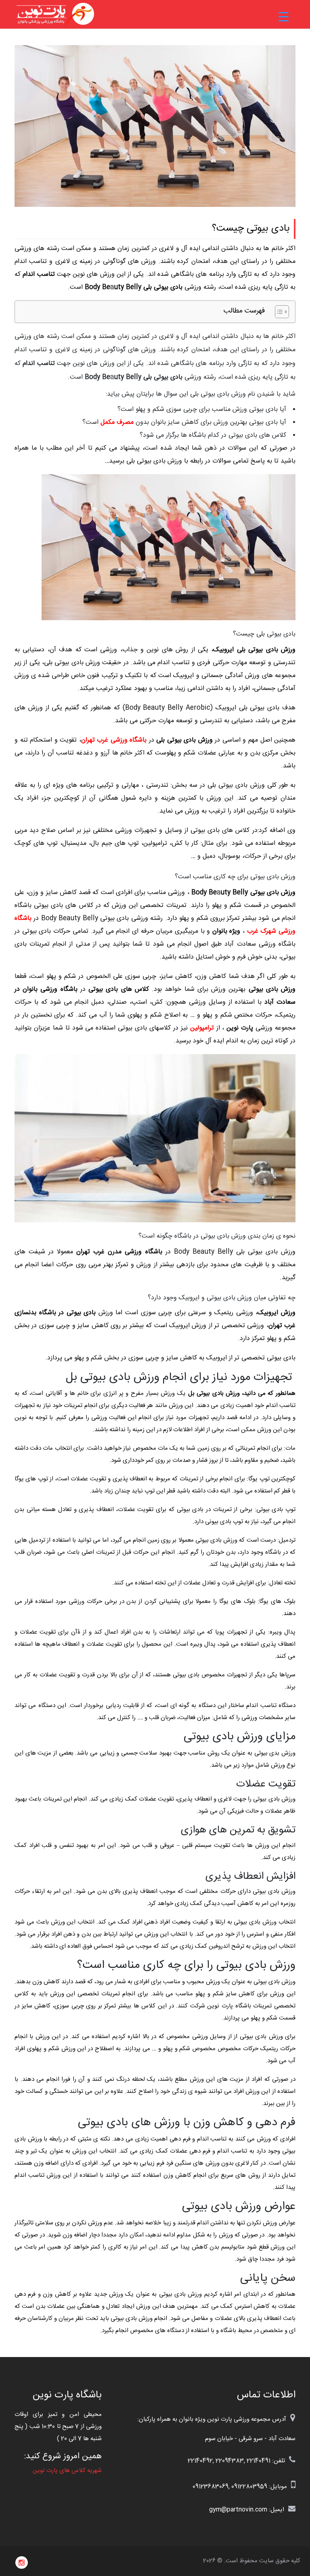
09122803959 (249, 2487)
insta (22, 2563)
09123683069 (211, 2487)
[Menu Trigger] (284, 17)
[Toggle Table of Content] (278, 312)
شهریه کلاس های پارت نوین (67, 2471)
